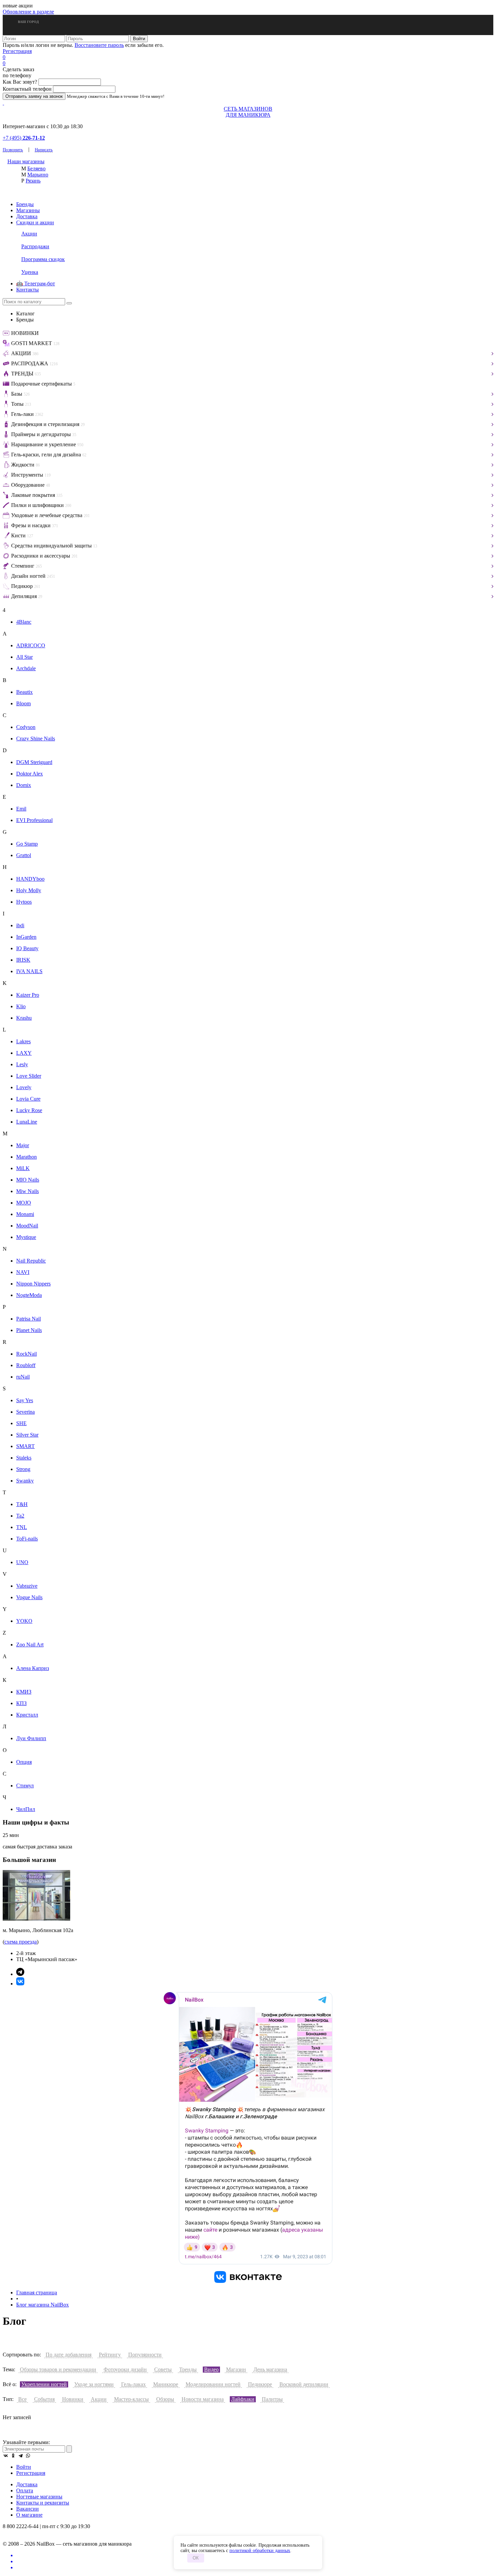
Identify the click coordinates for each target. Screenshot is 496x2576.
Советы (163, 2369)
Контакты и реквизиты (43, 2503)
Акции (29, 234)
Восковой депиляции (304, 2384)
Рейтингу (110, 2355)
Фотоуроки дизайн (125, 2369)
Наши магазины (26, 161)
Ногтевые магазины (39, 2497)
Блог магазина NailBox (43, 2305)
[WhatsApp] (28, 2456)
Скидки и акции (35, 222)
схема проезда (21, 1942)
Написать (44, 150)
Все (22, 2399)
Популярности (145, 2355)
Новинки (73, 2399)
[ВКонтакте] (6, 2456)
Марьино (38, 175)
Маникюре (166, 2384)
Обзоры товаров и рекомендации (58, 2369)
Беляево (36, 168)
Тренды (188, 2369)
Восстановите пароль (99, 45)
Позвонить (13, 150)
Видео (211, 2369)
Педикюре (260, 2384)
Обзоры (165, 2399)
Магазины (28, 210)
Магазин (236, 2369)
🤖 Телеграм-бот (36, 284)
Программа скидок (43, 259)
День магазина (270, 2369)
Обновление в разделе (28, 12)
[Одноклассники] (13, 2456)
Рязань (33, 181)
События (44, 2399)
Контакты (27, 290)
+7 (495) (24, 138)
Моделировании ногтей (213, 2384)
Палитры (272, 2399)
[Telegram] (21, 2456)
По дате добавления (68, 2355)
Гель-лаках (133, 2384)
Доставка (27, 216)
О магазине (29, 2515)
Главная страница (37, 2292)
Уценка (30, 272)
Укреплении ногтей (44, 2384)
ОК (196, 2558)
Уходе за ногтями (94, 2384)
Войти (24, 2467)
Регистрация (17, 51)
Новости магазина (203, 2399)
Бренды (25, 204)
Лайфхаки (243, 2399)
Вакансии (27, 2509)
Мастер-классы (131, 2399)
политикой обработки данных (260, 2551)
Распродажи (35, 246)
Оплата (25, 2490)
